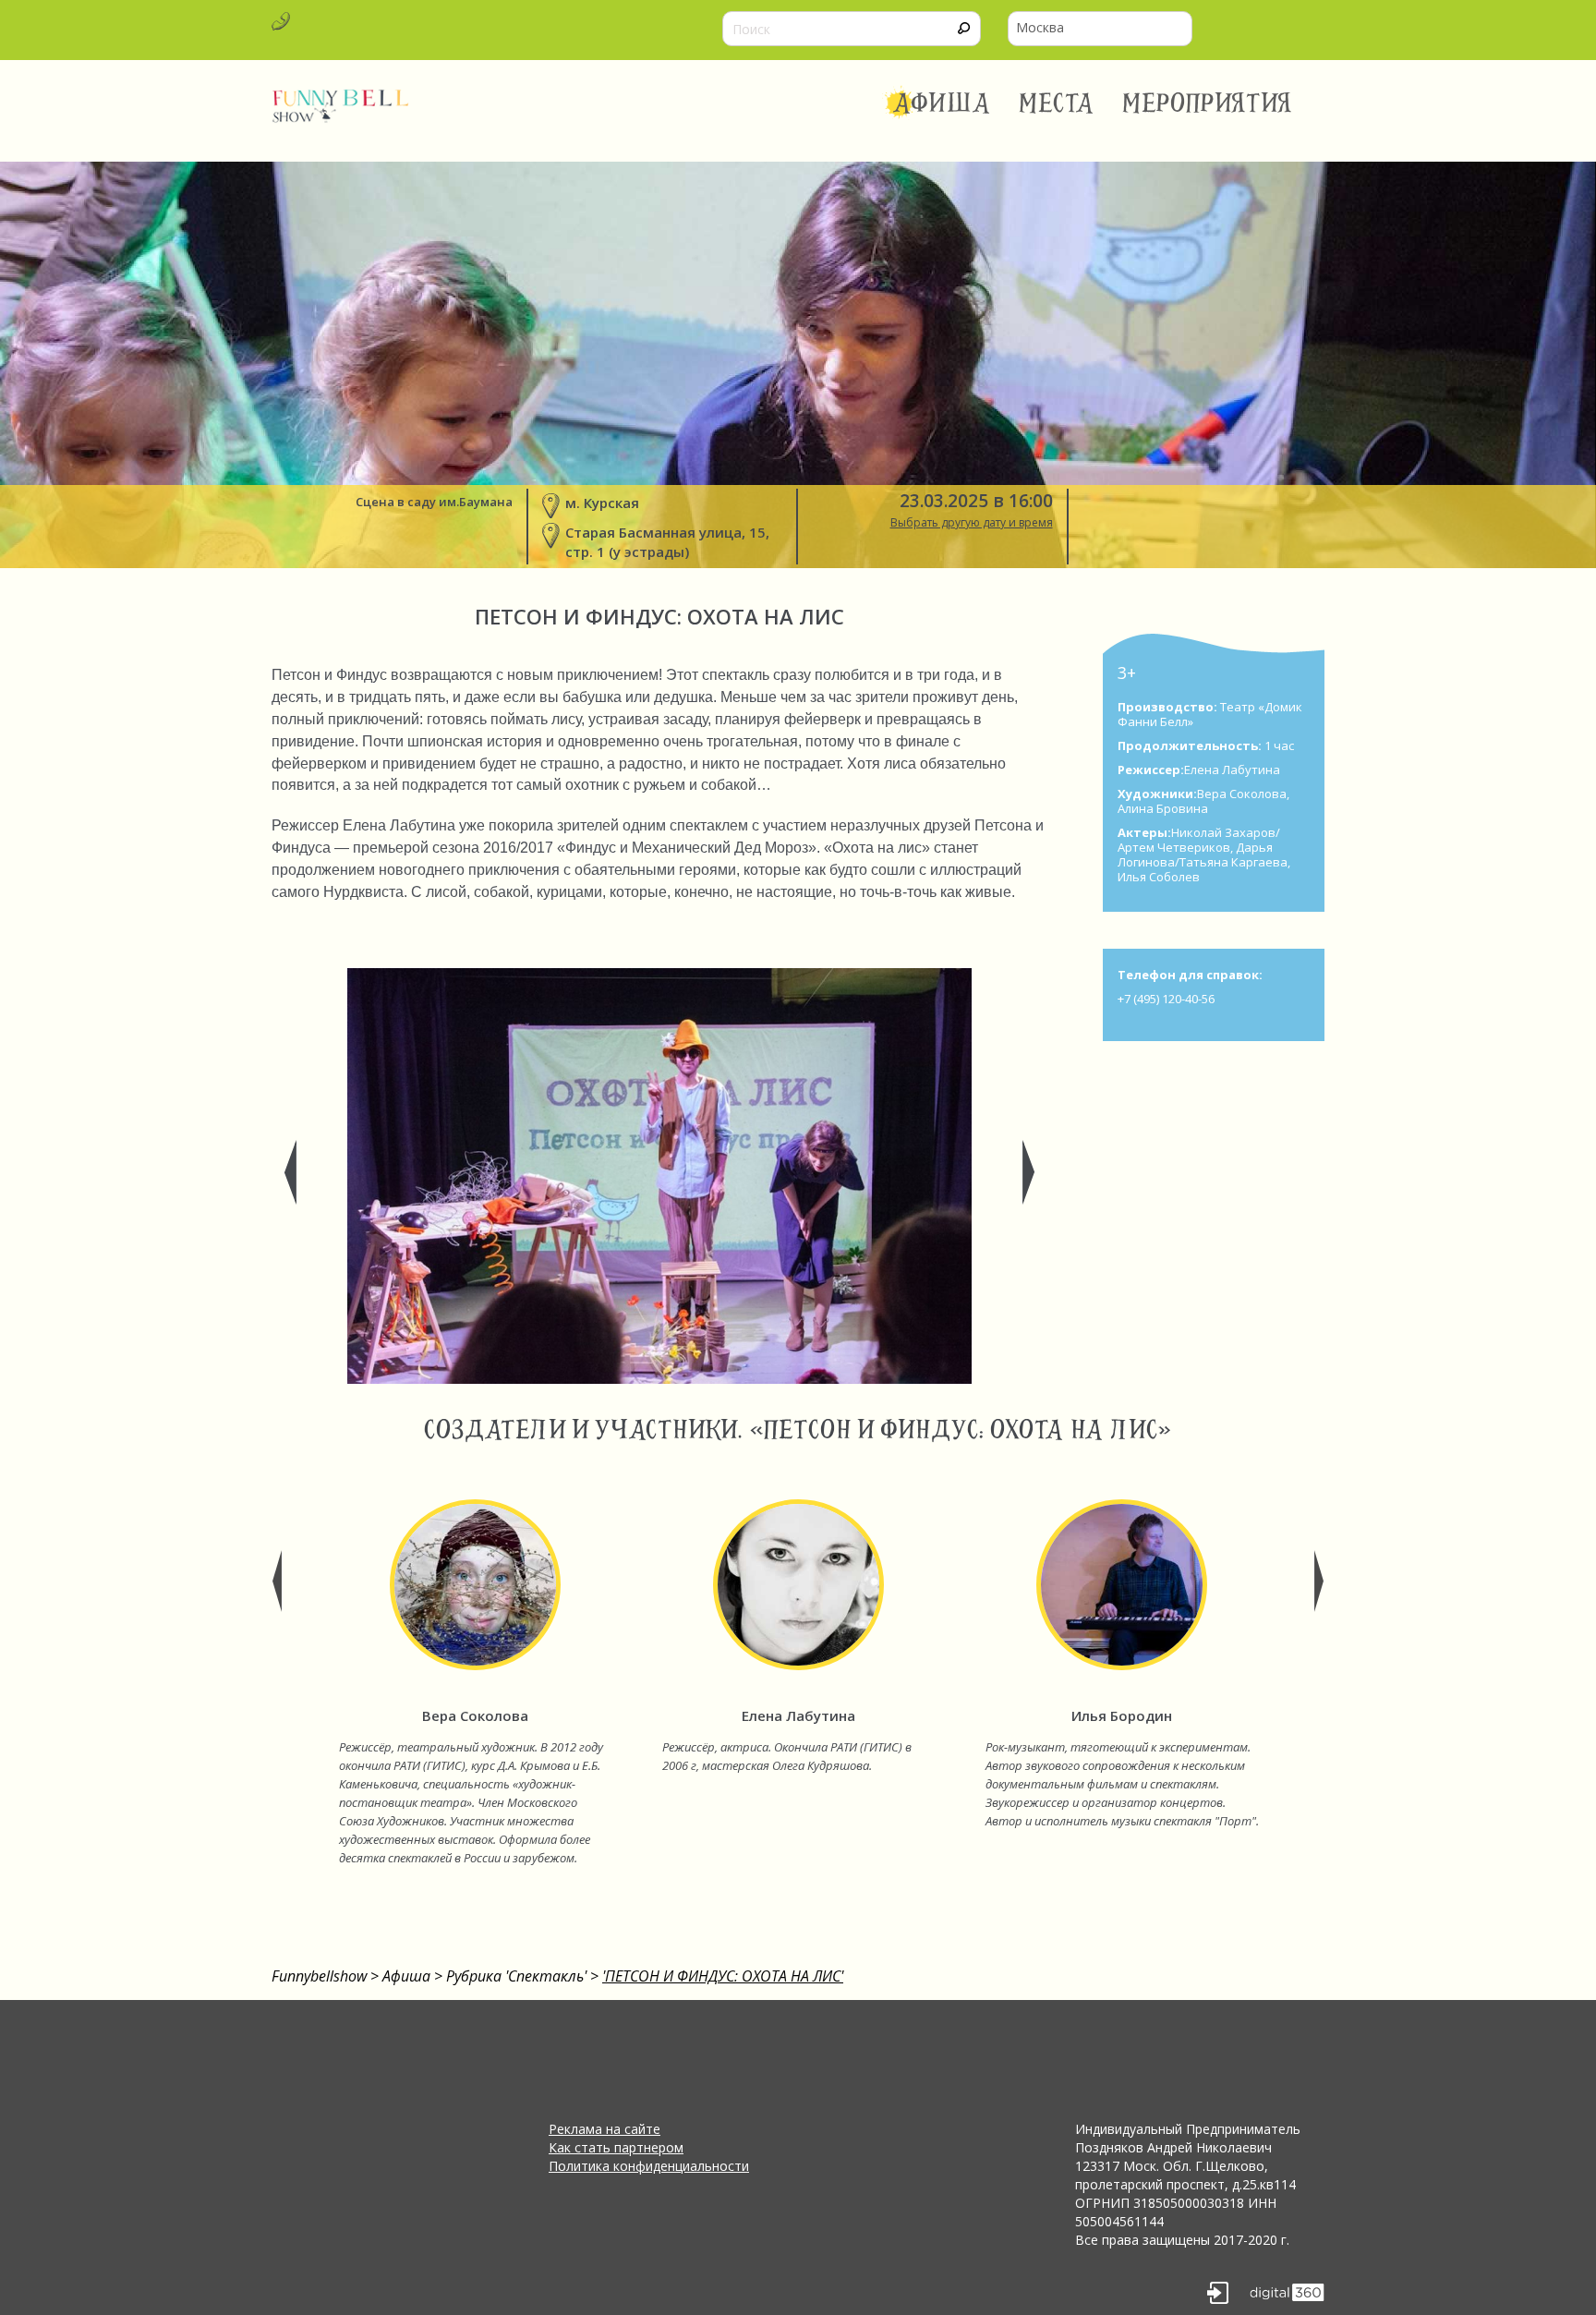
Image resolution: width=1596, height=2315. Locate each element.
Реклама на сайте (605, 2129)
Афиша (942, 103)
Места (1057, 103)
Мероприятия (1207, 103)
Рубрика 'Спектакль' (516, 1976)
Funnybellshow (319, 1976)
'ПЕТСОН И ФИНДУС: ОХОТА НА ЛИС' (723, 1976)
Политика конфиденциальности (649, 2166)
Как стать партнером (616, 2147)
